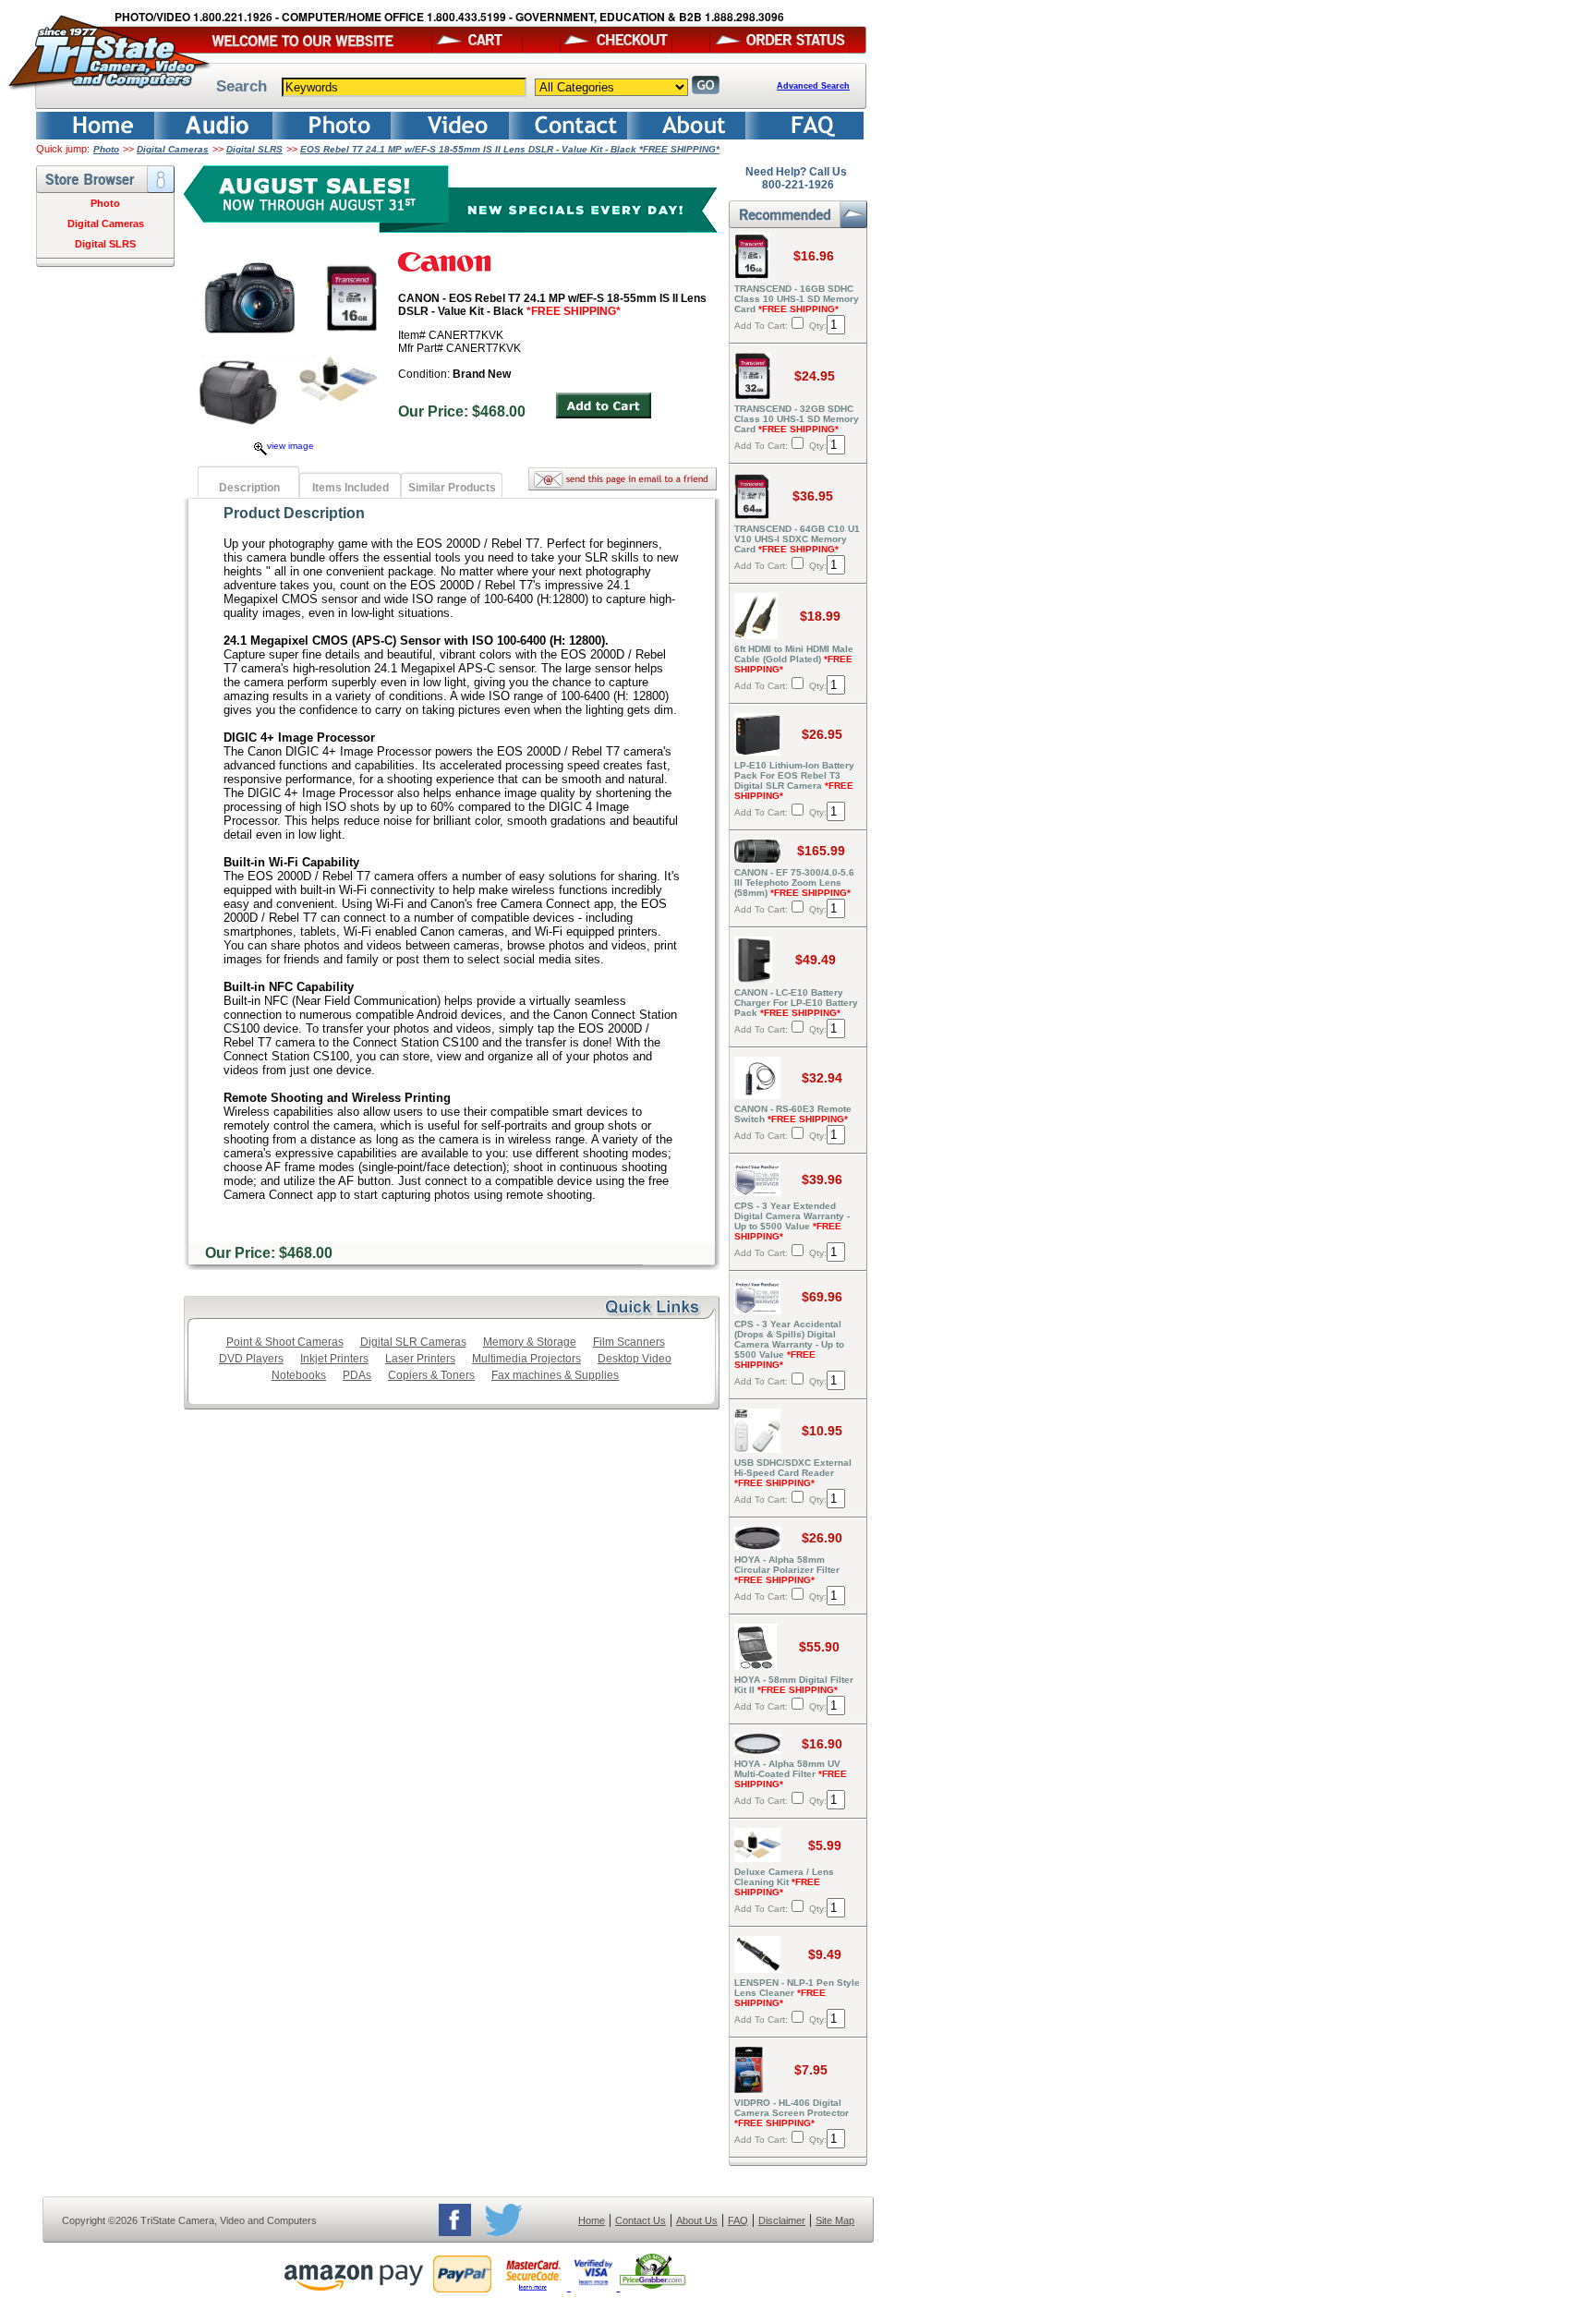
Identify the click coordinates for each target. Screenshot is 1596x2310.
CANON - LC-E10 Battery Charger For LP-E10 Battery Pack (796, 1003)
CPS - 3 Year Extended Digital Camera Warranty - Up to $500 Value (792, 1221)
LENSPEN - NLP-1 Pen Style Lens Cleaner (797, 1993)
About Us (697, 2220)
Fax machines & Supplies (555, 1375)
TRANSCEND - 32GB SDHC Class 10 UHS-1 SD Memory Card (797, 419)
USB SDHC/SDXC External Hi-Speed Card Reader (793, 1473)
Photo (106, 149)
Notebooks (299, 1375)
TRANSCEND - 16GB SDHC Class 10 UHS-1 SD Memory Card (797, 299)
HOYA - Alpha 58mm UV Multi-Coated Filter (791, 1774)
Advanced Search (813, 86)
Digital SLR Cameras (413, 1342)
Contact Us (641, 2220)
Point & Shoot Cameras (285, 1342)
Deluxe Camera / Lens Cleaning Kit (784, 1882)
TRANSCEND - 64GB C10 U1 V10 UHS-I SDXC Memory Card (797, 539)
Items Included (351, 488)
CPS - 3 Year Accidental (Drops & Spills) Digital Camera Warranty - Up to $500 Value (789, 1344)
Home (592, 2220)
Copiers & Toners (431, 1375)
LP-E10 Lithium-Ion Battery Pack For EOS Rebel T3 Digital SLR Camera (794, 780)
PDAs (357, 1375)
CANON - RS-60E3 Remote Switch (793, 1114)
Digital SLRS (254, 149)
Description (249, 488)
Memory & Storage (530, 1342)
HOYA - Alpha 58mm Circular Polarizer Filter (787, 1570)
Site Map (835, 2220)
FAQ (738, 2220)
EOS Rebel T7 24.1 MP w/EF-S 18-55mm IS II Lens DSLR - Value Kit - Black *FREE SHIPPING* (510, 149)
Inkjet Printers (334, 1359)
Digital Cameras (173, 149)
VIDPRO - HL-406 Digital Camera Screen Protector (792, 2113)
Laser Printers (420, 1359)
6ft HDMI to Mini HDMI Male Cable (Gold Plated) (794, 659)
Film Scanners (629, 1342)
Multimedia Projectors (526, 1359)
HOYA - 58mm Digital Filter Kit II (794, 1685)
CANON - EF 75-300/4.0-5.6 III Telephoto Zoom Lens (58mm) (794, 883)
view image (290, 446)
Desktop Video (635, 1359)
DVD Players (251, 1359)
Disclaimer (782, 2220)
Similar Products (452, 488)
